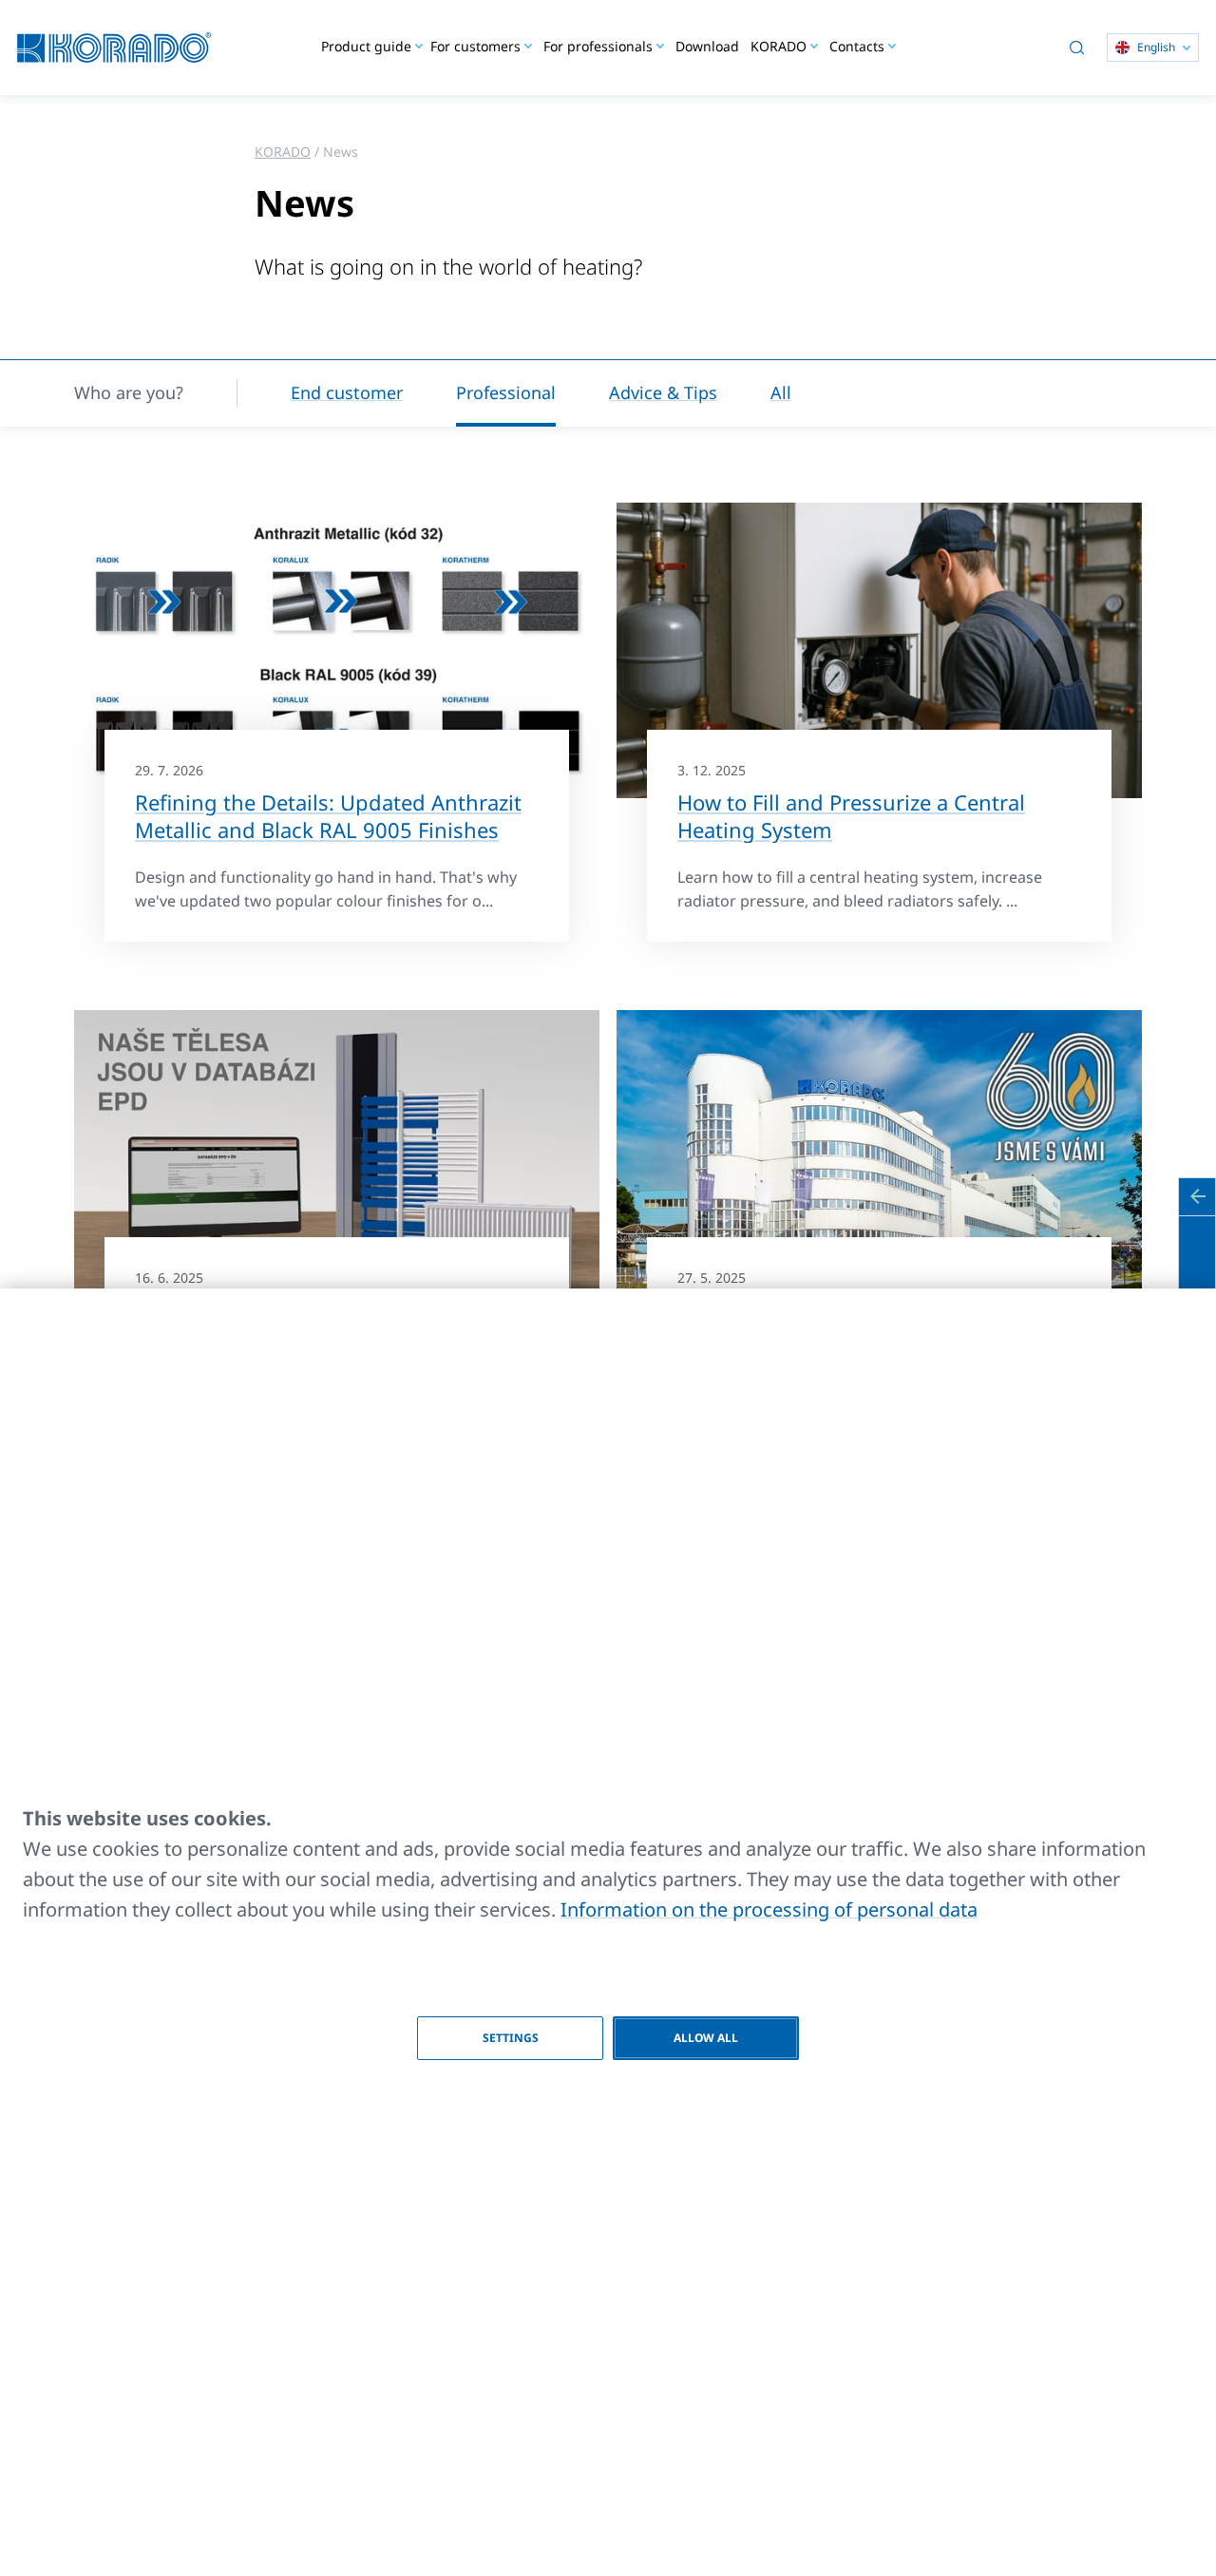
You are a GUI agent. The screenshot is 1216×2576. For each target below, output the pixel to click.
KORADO (283, 152)
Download (707, 46)
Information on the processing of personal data (769, 1909)
